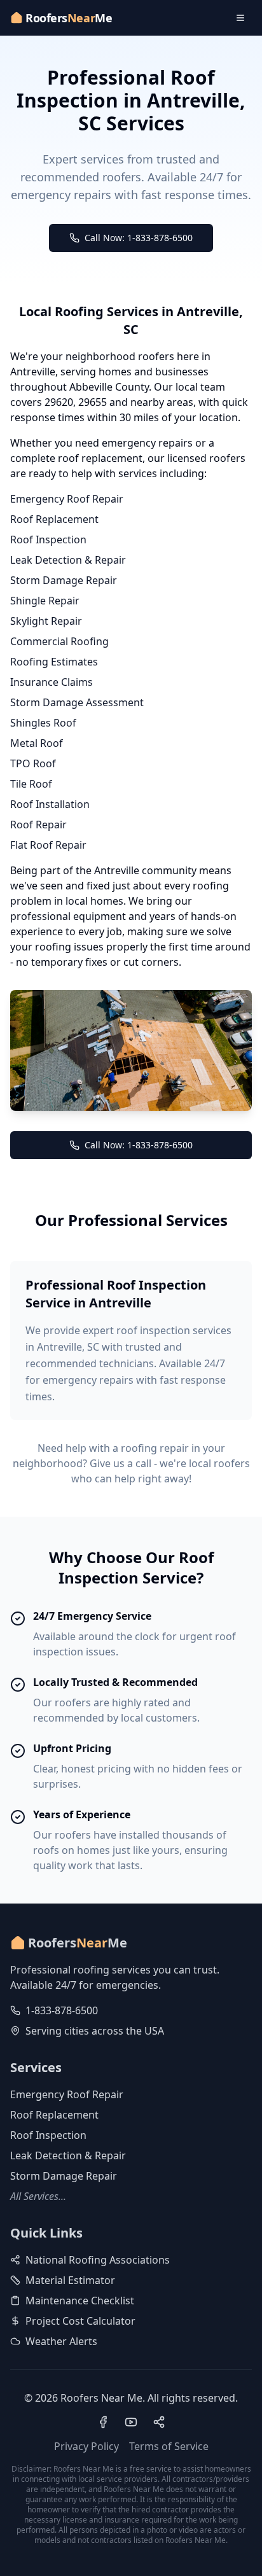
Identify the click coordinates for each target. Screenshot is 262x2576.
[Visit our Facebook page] (103, 2422)
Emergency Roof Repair (67, 499)
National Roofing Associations (98, 2260)
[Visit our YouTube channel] (131, 2422)
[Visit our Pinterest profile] (159, 2422)
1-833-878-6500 (62, 2010)
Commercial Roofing (59, 641)
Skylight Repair (46, 621)
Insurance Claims (52, 682)
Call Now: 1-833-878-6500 (139, 238)
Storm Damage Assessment (77, 702)
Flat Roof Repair (48, 845)
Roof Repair (38, 825)
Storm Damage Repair (64, 580)
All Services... (38, 2196)
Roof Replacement (54, 519)
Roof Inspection (48, 540)
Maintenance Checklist (80, 2301)
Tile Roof (31, 784)
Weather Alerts (61, 2341)
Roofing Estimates (54, 662)
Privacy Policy (86, 2446)
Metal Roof (37, 743)
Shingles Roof (43, 723)
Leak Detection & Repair (68, 560)
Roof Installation (50, 804)
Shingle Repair (45, 601)
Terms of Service (169, 2446)
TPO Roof (33, 763)
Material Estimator (70, 2280)
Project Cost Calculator (80, 2321)
